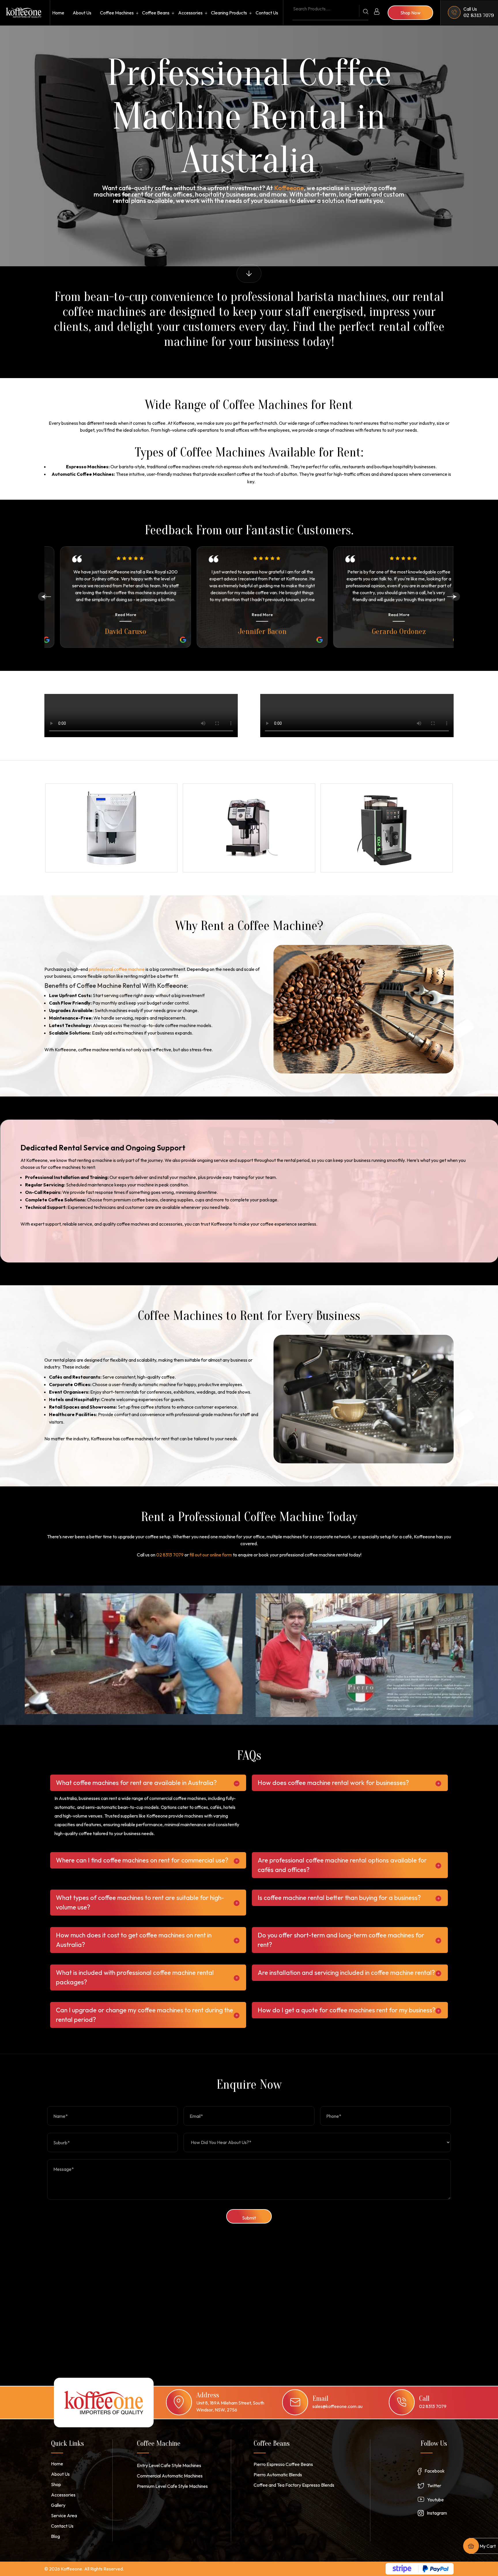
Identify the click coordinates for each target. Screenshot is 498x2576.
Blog (55, 2536)
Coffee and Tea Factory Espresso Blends (294, 2485)
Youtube (435, 2500)
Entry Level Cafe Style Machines (169, 2465)
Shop (56, 2484)
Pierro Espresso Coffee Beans (283, 2464)
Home (58, 13)
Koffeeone (289, 188)
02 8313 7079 (479, 15)
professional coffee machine (117, 969)
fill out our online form (211, 1555)
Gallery (58, 2505)
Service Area (64, 2515)
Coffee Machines (117, 13)
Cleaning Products (229, 13)
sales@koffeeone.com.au (337, 2406)
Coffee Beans (156, 13)
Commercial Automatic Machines (170, 2476)
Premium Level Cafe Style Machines (172, 2486)
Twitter (434, 2486)
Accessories (190, 13)
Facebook (435, 2471)
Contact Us (267, 13)
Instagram (437, 2513)
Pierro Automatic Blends (278, 2475)
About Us (82, 13)
